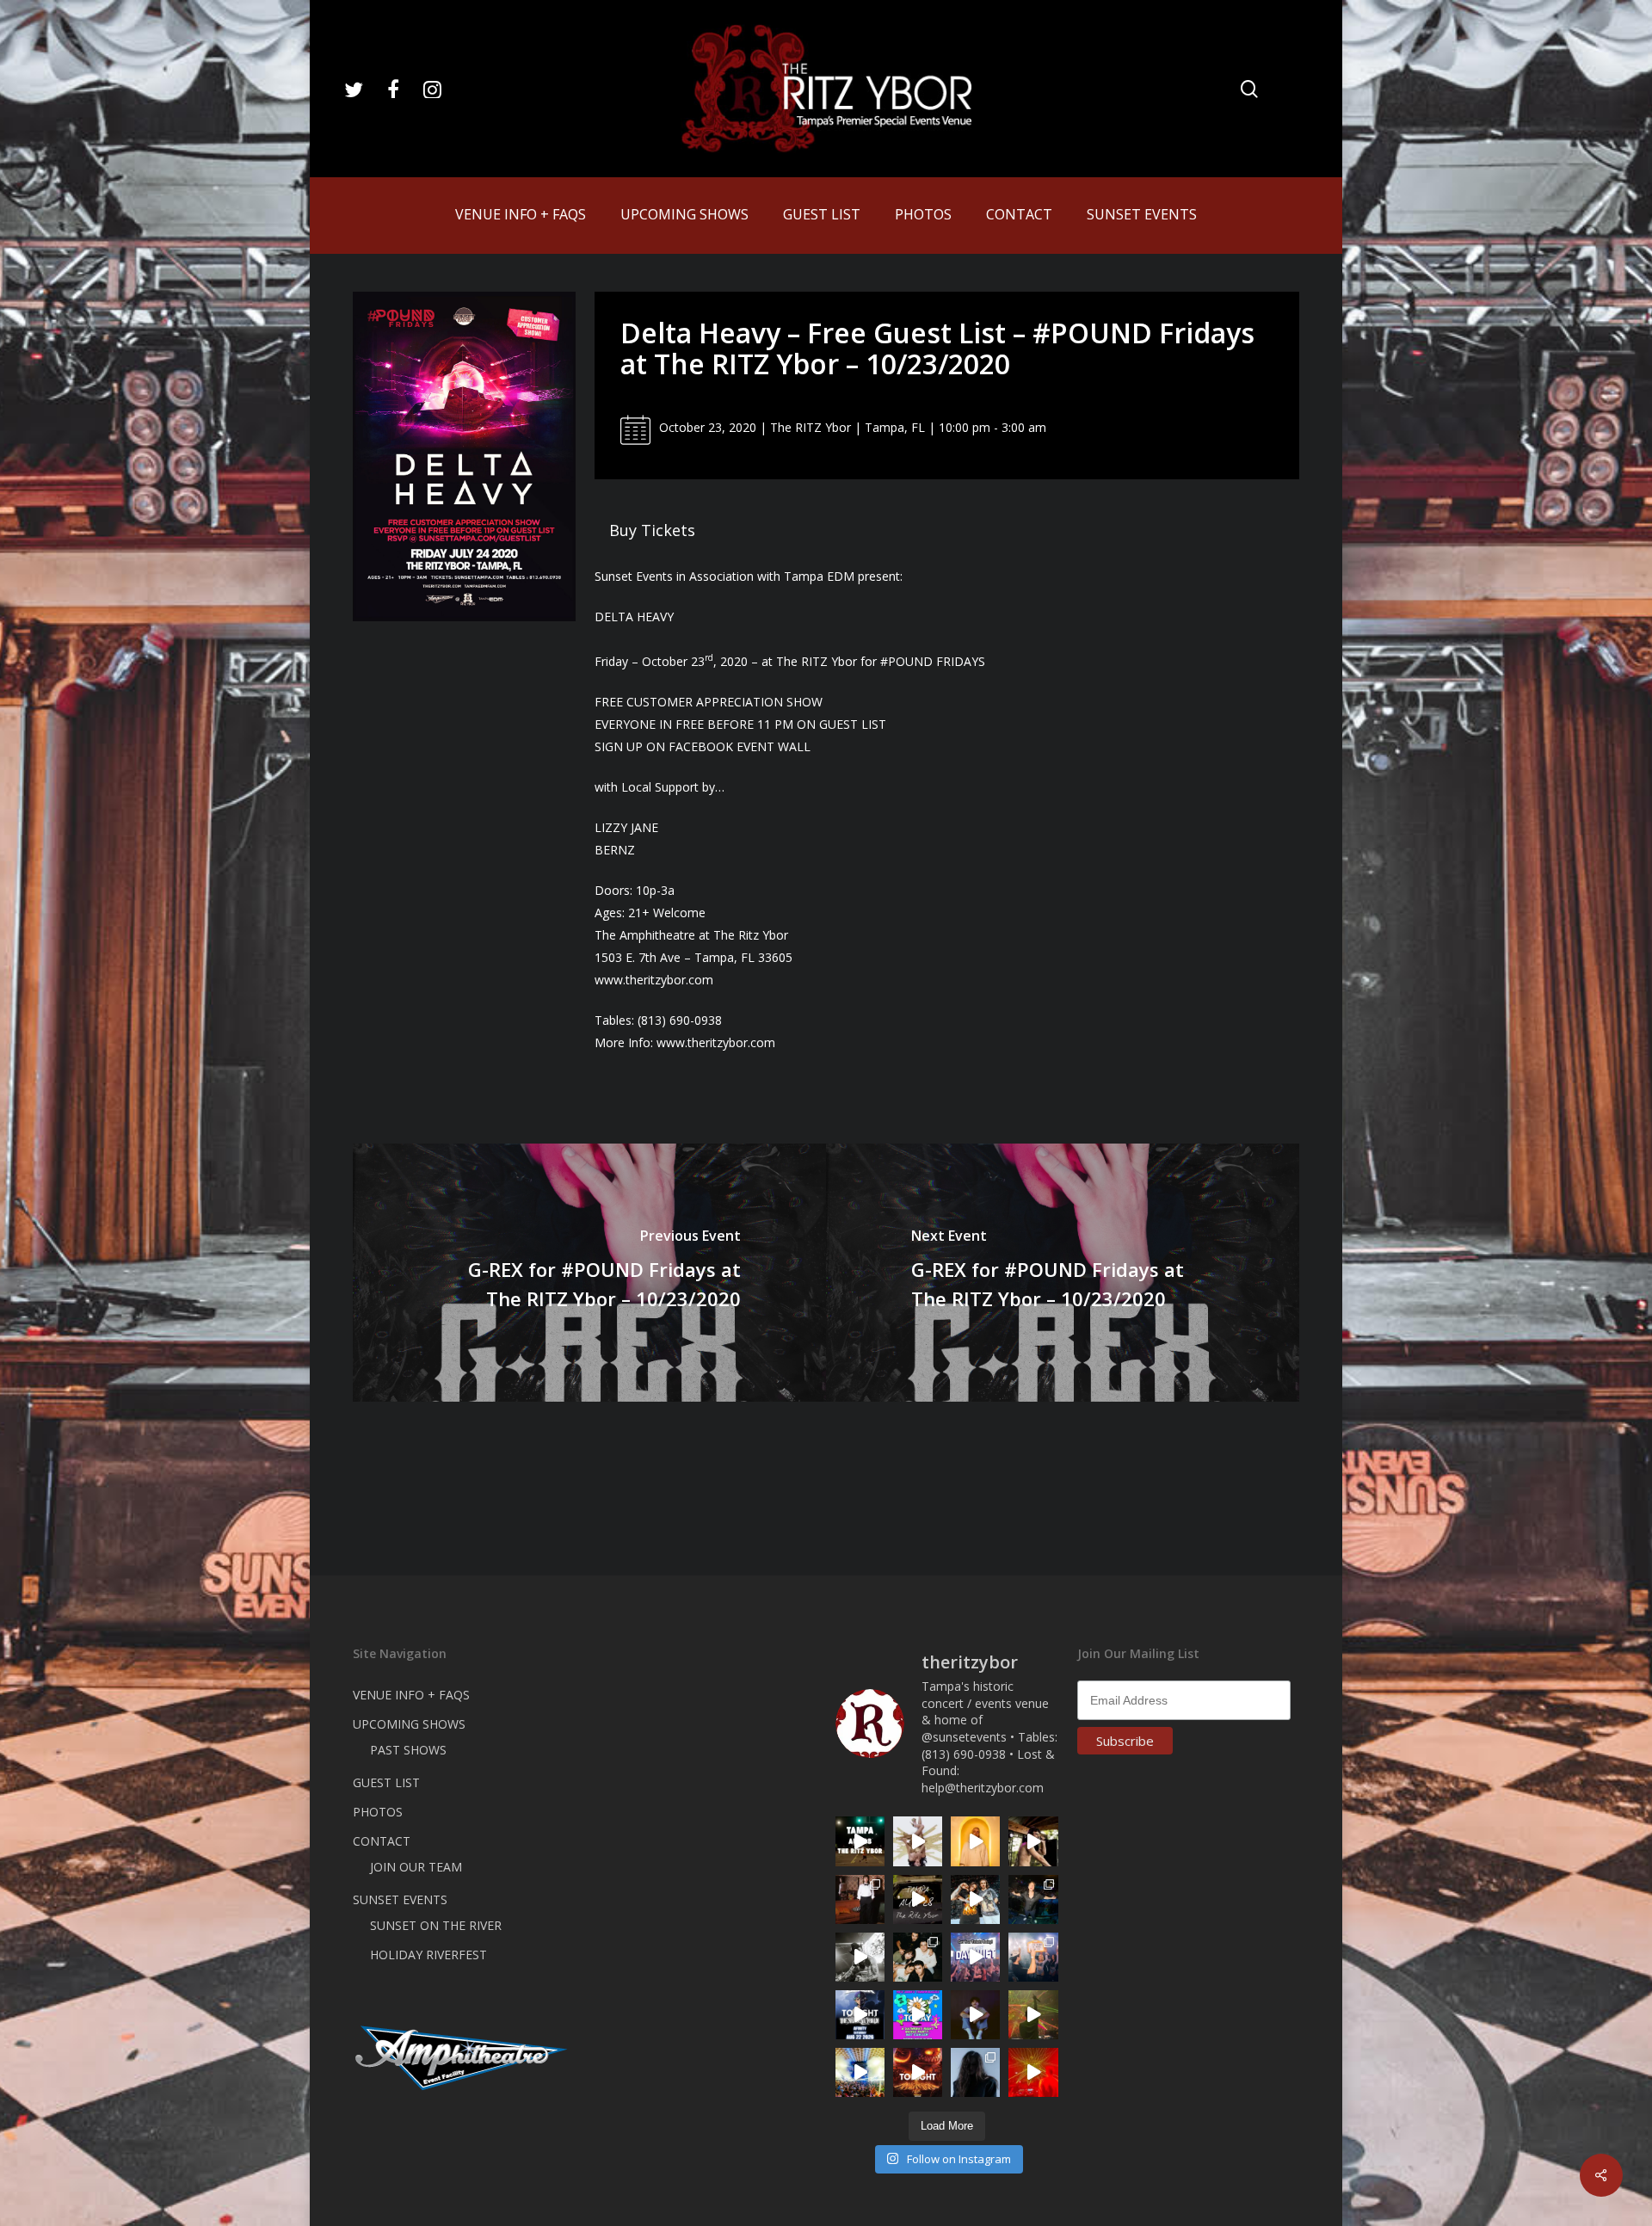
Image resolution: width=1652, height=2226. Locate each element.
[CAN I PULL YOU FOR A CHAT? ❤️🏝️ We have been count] (1033, 1957)
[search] (1249, 89)
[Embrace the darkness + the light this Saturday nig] (1033, 2072)
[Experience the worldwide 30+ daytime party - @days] (975, 1957)
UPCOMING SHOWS (409, 1724)
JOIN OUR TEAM (416, 1867)
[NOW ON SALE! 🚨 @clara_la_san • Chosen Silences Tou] (975, 2072)
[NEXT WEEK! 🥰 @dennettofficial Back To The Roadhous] (975, 2015)
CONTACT (382, 1841)
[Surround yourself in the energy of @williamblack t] (1033, 2015)
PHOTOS (378, 1812)
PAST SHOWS (408, 1750)
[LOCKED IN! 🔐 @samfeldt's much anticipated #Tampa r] (1033, 1899)
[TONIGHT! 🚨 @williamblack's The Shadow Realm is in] (860, 2015)
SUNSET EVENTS (400, 1899)
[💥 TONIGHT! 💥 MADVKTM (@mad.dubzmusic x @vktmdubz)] (918, 2072)
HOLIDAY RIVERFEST (428, 1955)
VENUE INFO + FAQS (411, 1695)
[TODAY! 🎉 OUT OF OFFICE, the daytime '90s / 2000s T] (918, 2015)
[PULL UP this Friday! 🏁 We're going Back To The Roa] (860, 1841)
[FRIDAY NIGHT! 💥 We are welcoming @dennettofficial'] (918, 1899)
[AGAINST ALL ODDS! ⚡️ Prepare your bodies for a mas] (975, 1899)
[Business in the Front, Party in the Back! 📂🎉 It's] (860, 1899)
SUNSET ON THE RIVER (436, 1925)
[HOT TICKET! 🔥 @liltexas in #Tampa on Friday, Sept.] (860, 1957)
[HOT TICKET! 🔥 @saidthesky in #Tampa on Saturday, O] (975, 1841)
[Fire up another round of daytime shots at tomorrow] (860, 2072)
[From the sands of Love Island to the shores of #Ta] (1033, 1841)
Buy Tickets (652, 530)
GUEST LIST (386, 1782)
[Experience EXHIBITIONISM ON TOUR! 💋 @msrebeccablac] (918, 1841)
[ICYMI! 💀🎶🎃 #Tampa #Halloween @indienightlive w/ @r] (918, 1957)
